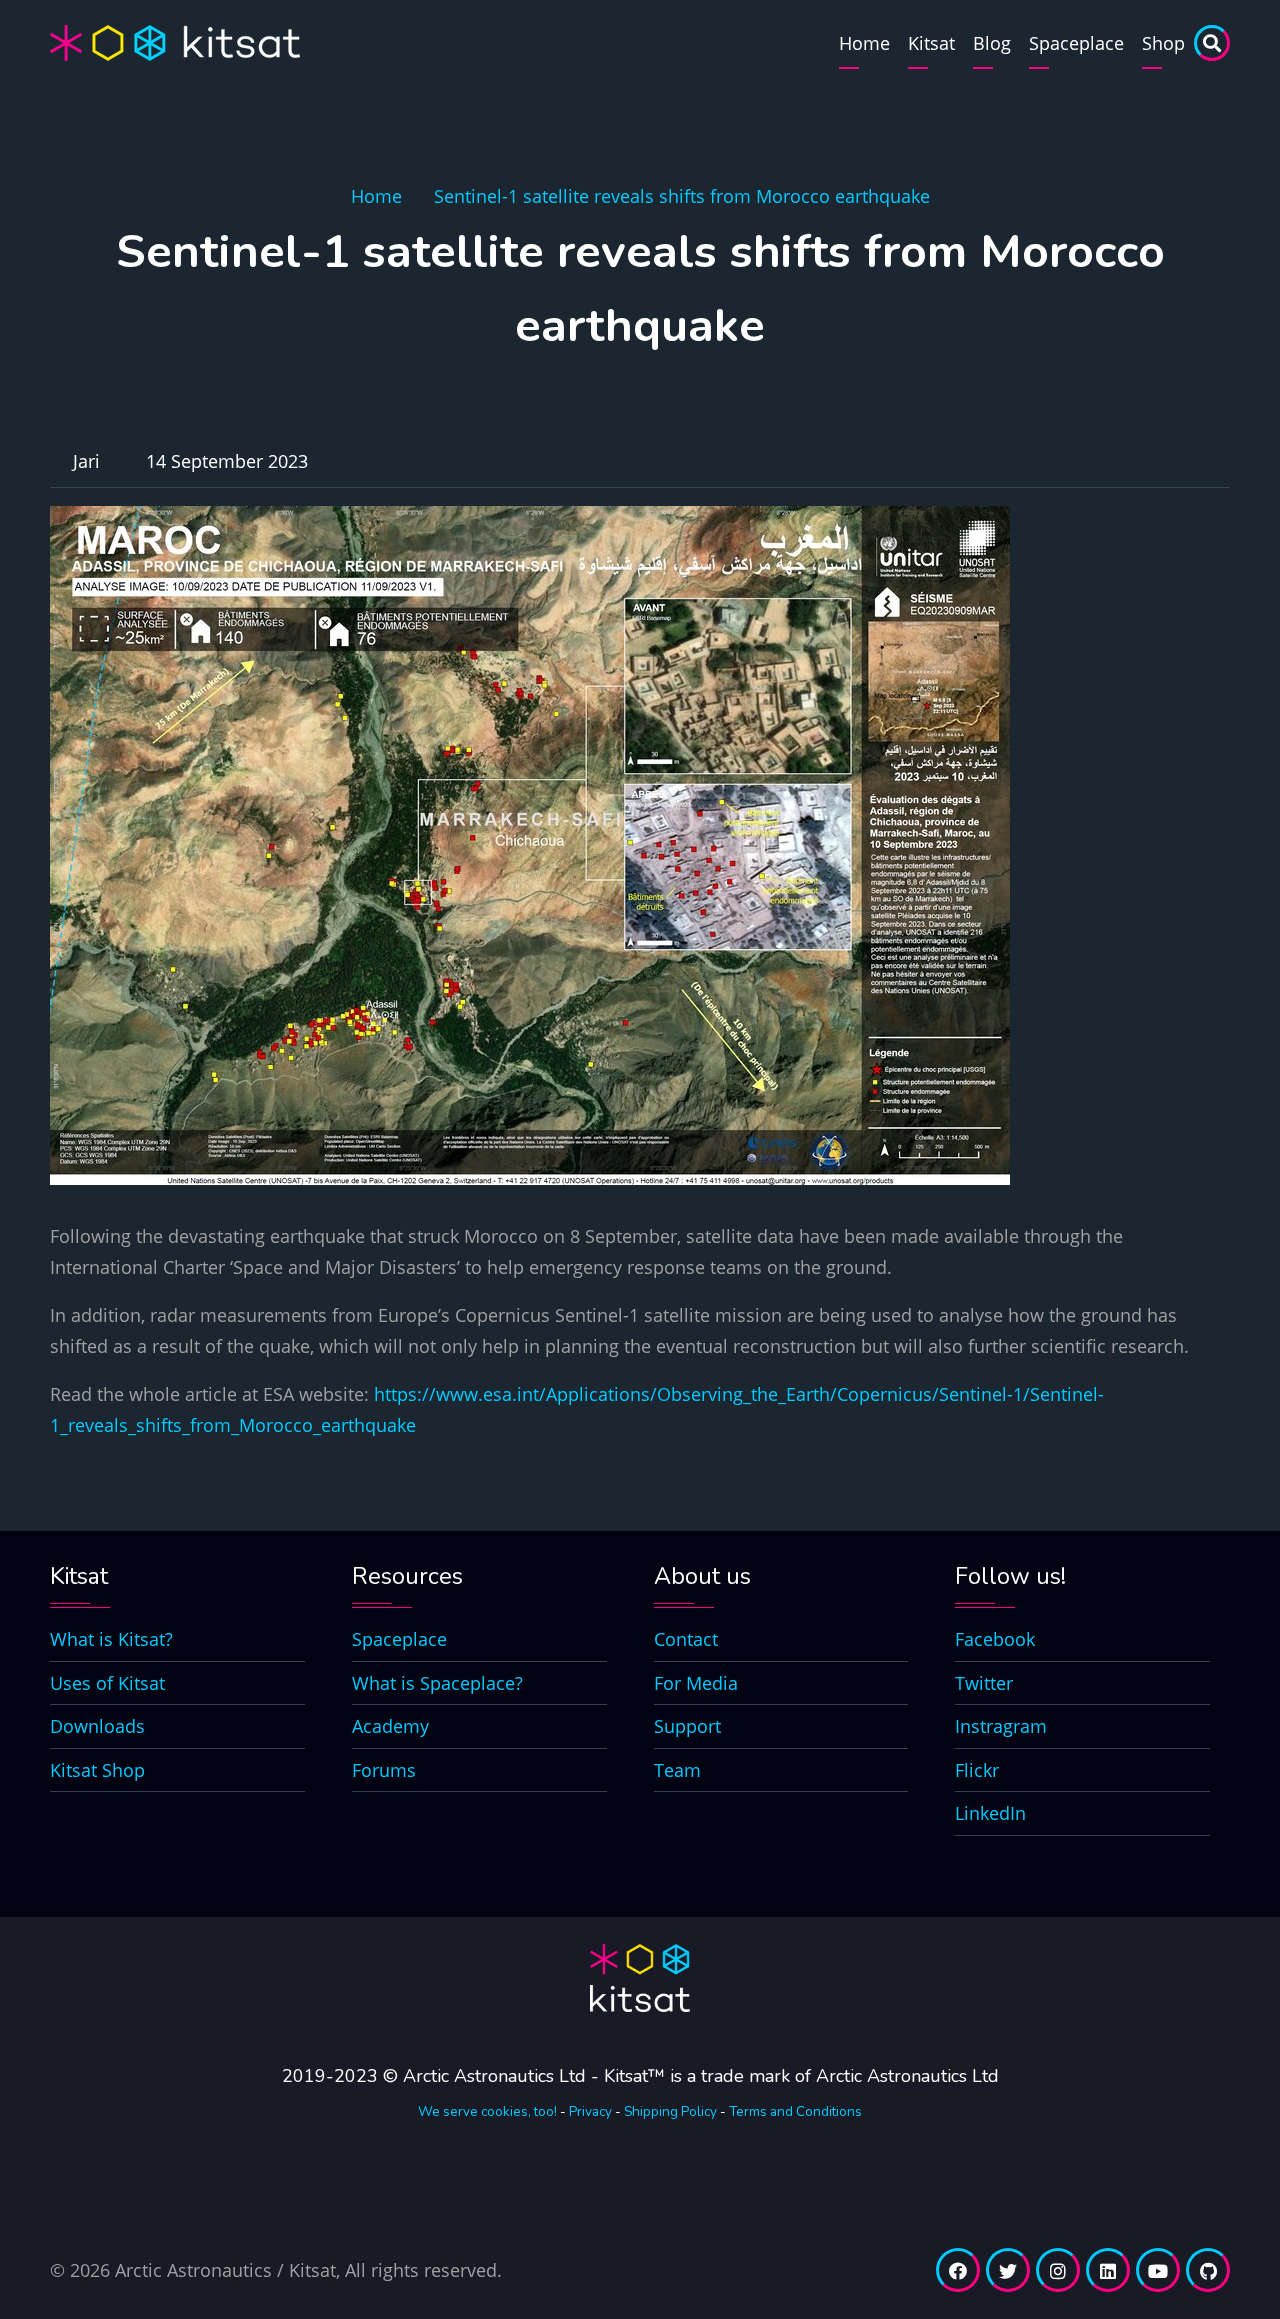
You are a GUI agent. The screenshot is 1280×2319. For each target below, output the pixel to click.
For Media (696, 1683)
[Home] (175, 41)
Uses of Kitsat (107, 1683)
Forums (384, 1770)
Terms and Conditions (795, 2111)
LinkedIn (990, 1813)
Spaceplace (1076, 43)
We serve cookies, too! (487, 2111)
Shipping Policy (670, 2111)
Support (687, 1726)
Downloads (97, 1726)
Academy (390, 1726)
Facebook (995, 1639)
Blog (992, 43)
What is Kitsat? (111, 1639)
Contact (686, 1639)
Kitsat (931, 43)
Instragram (1001, 1726)
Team (677, 1770)
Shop (1163, 43)
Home (864, 43)
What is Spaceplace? (437, 1683)
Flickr (977, 1770)
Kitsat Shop (97, 1770)
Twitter (984, 1683)
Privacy (590, 2111)
